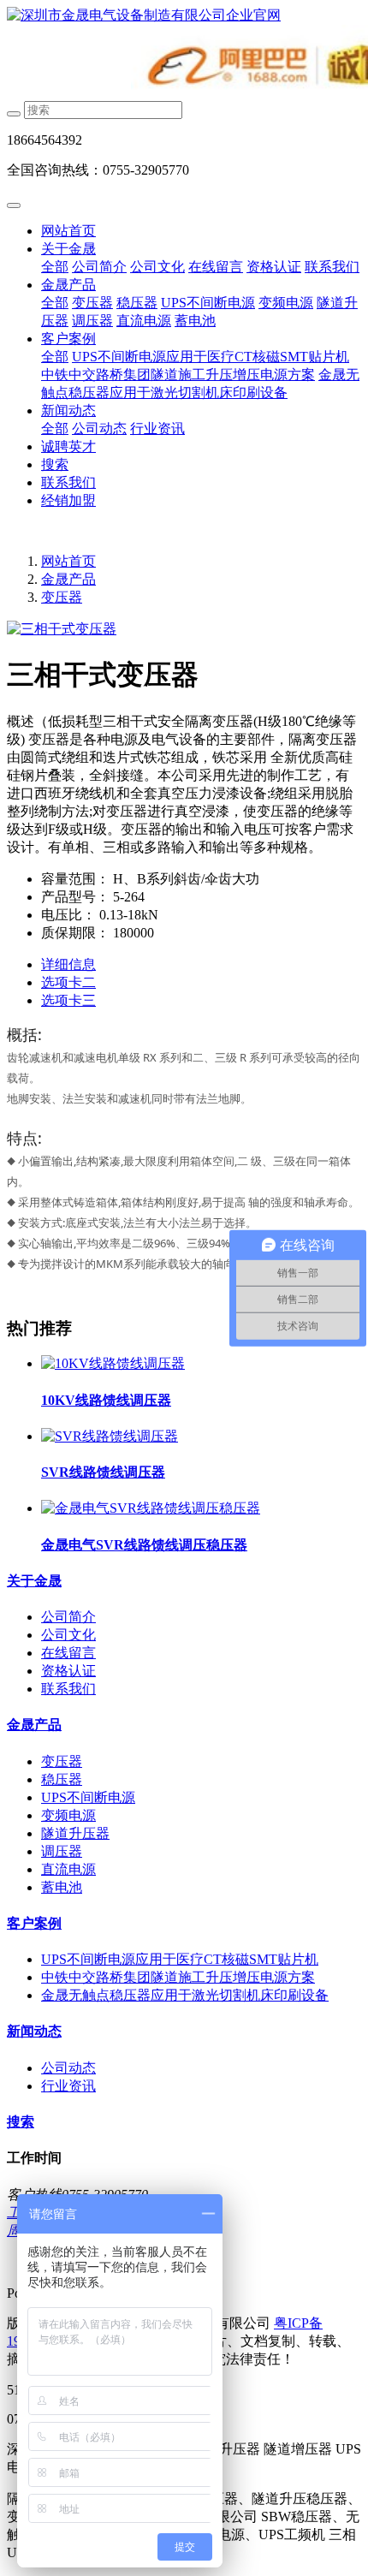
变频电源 (286, 303)
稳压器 (137, 303)
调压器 (92, 321)
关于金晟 (68, 249)
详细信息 (68, 964)
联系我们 (332, 267)
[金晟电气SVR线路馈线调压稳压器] (151, 1508)
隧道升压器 (75, 1833)
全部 (55, 267)
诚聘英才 (68, 446)
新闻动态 (68, 410)
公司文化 (157, 267)
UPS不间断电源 (208, 303)
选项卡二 (68, 982)
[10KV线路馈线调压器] (113, 1363)
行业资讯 (157, 428)
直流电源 (144, 321)
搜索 (55, 464)
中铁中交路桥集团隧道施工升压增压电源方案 (178, 375)
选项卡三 (68, 1000)
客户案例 (68, 339)
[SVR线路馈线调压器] (110, 1436)
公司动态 (99, 428)
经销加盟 (68, 500)
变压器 (92, 303)
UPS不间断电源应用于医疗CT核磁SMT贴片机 (211, 357)
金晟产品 (68, 285)
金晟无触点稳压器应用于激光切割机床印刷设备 (185, 1995)
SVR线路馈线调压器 (103, 1472)
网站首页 (68, 231)
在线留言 (216, 267)
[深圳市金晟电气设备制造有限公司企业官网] (184, 16)
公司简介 (99, 267)
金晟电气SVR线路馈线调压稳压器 (144, 1545)
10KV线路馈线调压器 (106, 1400)
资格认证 (274, 267)
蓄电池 (195, 321)
